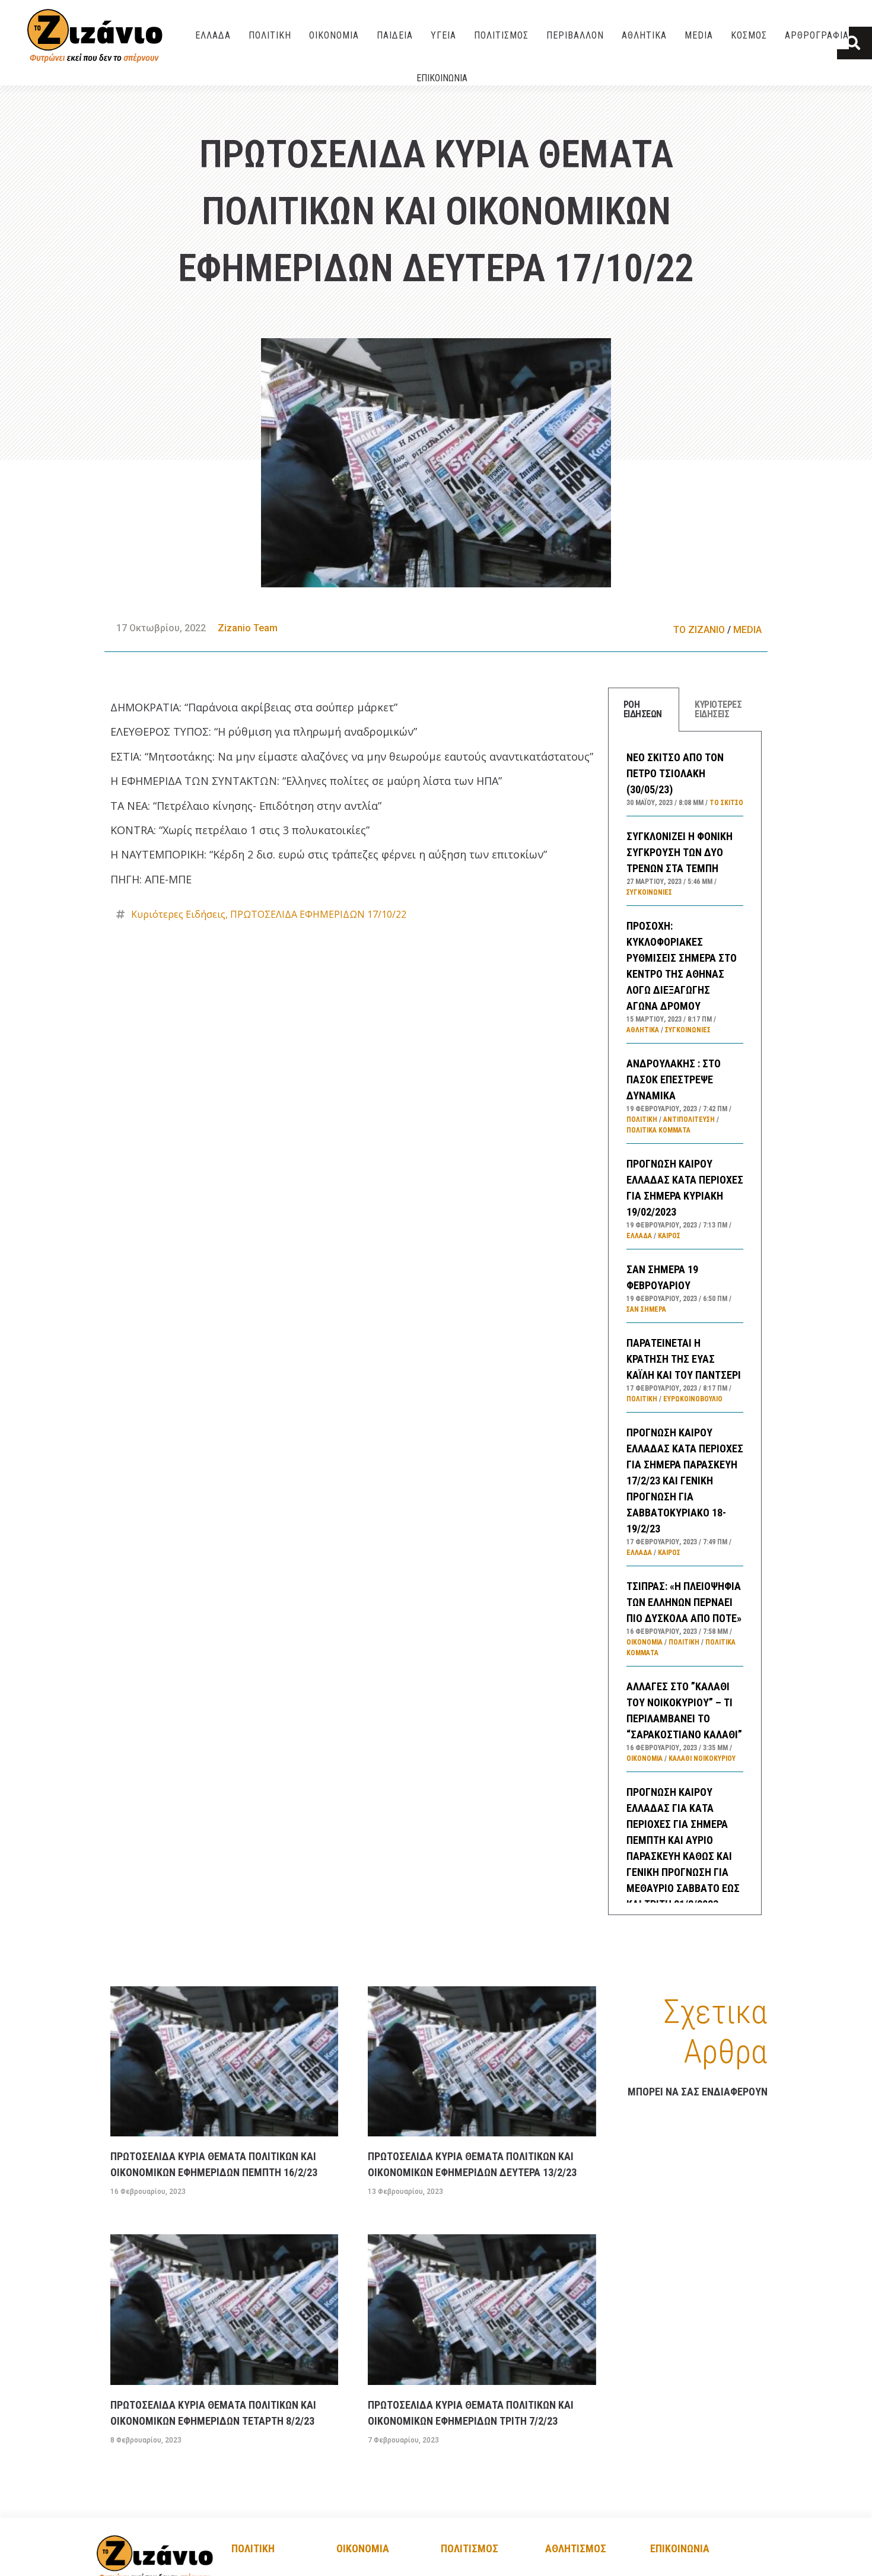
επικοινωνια (680, 2548)
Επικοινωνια (442, 78)
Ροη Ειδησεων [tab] (643, 709)
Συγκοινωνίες (649, 892)
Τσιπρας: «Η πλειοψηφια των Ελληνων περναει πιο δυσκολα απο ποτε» (684, 1602)
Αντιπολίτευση (689, 1120)
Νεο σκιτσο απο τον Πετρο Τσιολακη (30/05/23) (675, 773)
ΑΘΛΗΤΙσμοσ (576, 2548)
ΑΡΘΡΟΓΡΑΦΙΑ (817, 35)
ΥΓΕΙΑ (443, 35)
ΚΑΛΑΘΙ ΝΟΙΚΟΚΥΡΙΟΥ (702, 1758)
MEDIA (699, 35)
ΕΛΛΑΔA (213, 35)
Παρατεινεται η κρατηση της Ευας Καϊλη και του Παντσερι (684, 1359)
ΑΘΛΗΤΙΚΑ (644, 35)
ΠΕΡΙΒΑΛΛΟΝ (575, 35)
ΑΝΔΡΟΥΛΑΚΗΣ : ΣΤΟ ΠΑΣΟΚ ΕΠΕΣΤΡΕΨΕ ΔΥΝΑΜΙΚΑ (674, 1079)
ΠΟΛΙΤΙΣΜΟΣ (501, 35)
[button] (855, 43)
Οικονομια (363, 2548)
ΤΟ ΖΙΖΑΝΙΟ (699, 630)
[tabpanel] (685, 1323)
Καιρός (669, 1236)
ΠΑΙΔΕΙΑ (395, 35)
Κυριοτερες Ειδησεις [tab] (718, 709)
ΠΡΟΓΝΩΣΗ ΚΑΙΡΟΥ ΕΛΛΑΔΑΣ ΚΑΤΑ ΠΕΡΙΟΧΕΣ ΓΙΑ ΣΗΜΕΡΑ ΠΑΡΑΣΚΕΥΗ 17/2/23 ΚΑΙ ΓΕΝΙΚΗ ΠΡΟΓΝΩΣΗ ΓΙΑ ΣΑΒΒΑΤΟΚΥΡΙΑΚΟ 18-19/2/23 (685, 1481)
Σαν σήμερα (646, 1309)
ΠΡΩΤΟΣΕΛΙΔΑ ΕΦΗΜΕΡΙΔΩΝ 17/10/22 (318, 914)
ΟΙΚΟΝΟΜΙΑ (334, 35)
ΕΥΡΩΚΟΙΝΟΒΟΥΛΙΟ (693, 1399)
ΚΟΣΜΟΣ (749, 35)
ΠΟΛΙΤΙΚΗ (270, 35)
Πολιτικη (253, 2548)
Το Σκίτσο (726, 803)
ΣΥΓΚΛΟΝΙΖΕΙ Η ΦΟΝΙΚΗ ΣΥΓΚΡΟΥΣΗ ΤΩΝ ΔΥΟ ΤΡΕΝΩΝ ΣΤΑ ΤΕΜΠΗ (680, 852)
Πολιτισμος (470, 2548)
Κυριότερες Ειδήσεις (178, 914)
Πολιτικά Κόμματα (658, 1130)
